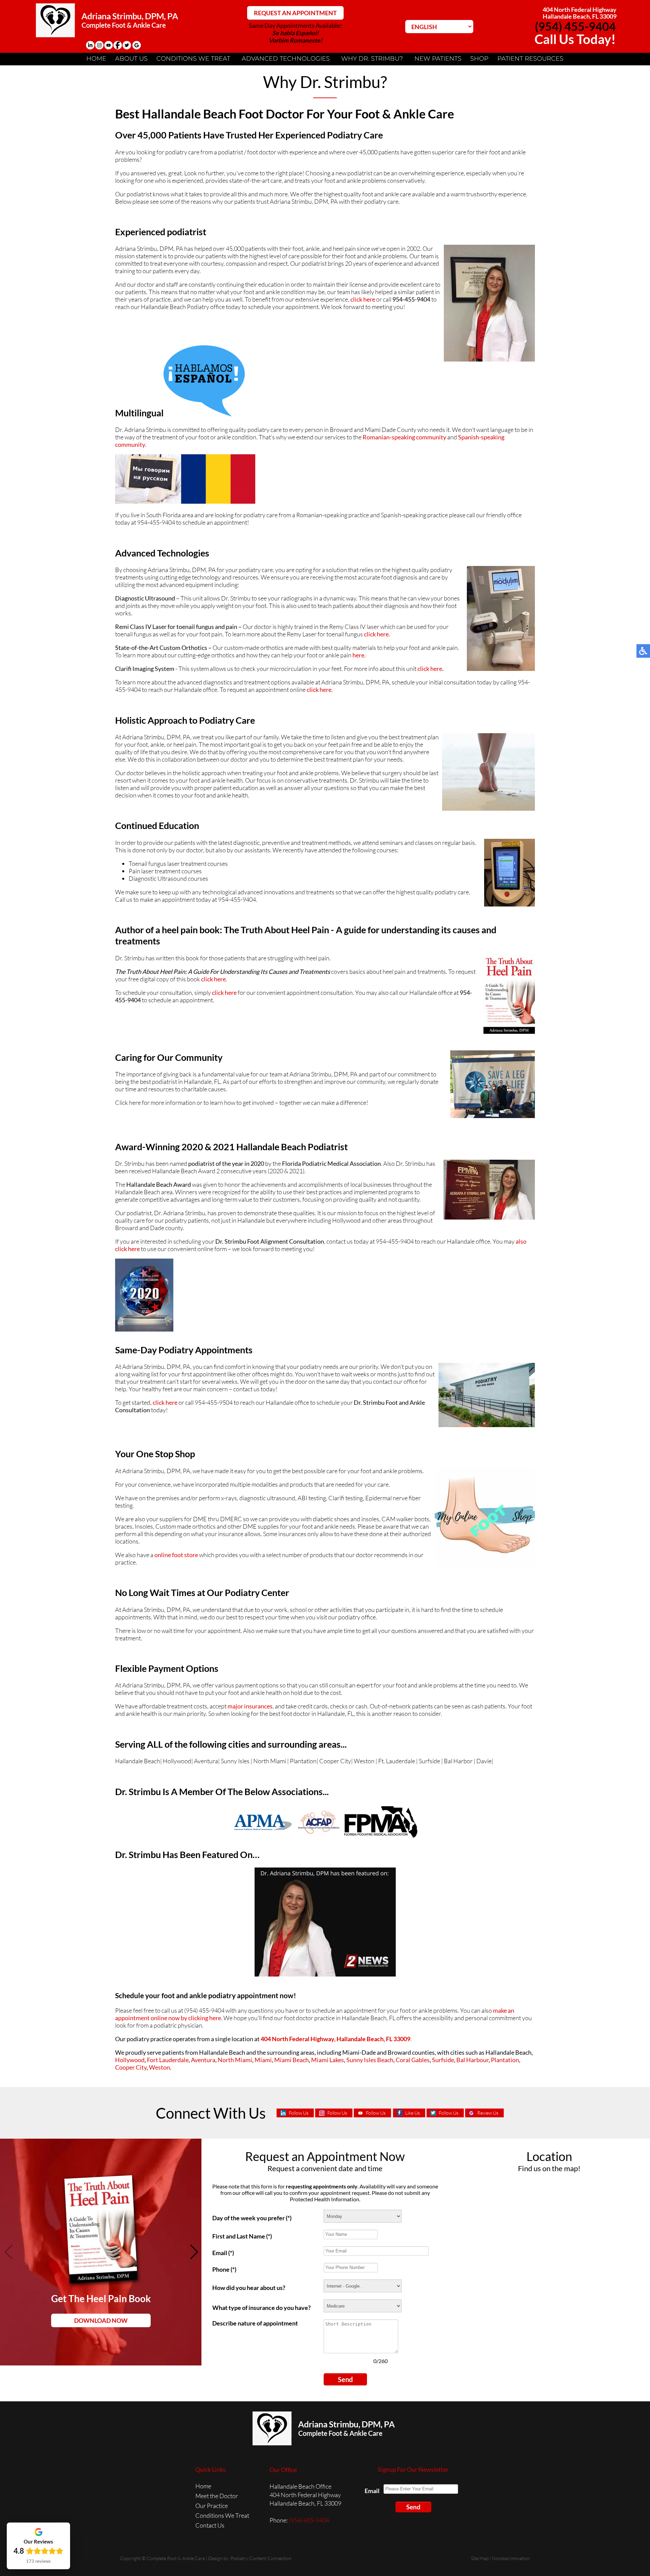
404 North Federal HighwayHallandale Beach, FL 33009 (580, 13)
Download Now (101, 2320)
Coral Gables (413, 2060)
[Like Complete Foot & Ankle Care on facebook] (118, 45)
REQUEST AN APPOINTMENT (295, 13)
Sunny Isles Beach (370, 2060)
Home (96, 59)
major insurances (250, 1706)
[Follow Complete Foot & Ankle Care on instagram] (99, 45)
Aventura (203, 2060)
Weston (159, 2067)
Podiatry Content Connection (261, 2558)
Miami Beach (291, 2060)
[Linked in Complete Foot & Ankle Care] (90, 45)
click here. (377, 634)
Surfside (443, 2060)
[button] (193, 2252)
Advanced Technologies (286, 59)
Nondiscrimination (511, 2558)
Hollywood (130, 2060)
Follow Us (299, 2113)
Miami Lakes (328, 2060)
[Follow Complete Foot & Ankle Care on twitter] (127, 45)
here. (359, 655)
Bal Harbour (472, 2060)
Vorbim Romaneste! (295, 40)
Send (345, 2379)
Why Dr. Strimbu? (372, 59)
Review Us (488, 2113)
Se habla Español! (295, 33)
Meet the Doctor (217, 2496)
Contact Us (210, 2525)
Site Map (480, 2558)
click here (363, 299)
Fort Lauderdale (168, 2060)
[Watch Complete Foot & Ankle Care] (109, 45)
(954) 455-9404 (575, 26)
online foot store (176, 1555)
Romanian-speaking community (404, 437)
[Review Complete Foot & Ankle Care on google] (137, 45)
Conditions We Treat (193, 59)
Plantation (505, 2060)
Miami (263, 2060)
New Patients (438, 59)
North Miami (235, 2060)
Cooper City (131, 2067)
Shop (479, 59)
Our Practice (212, 2506)
